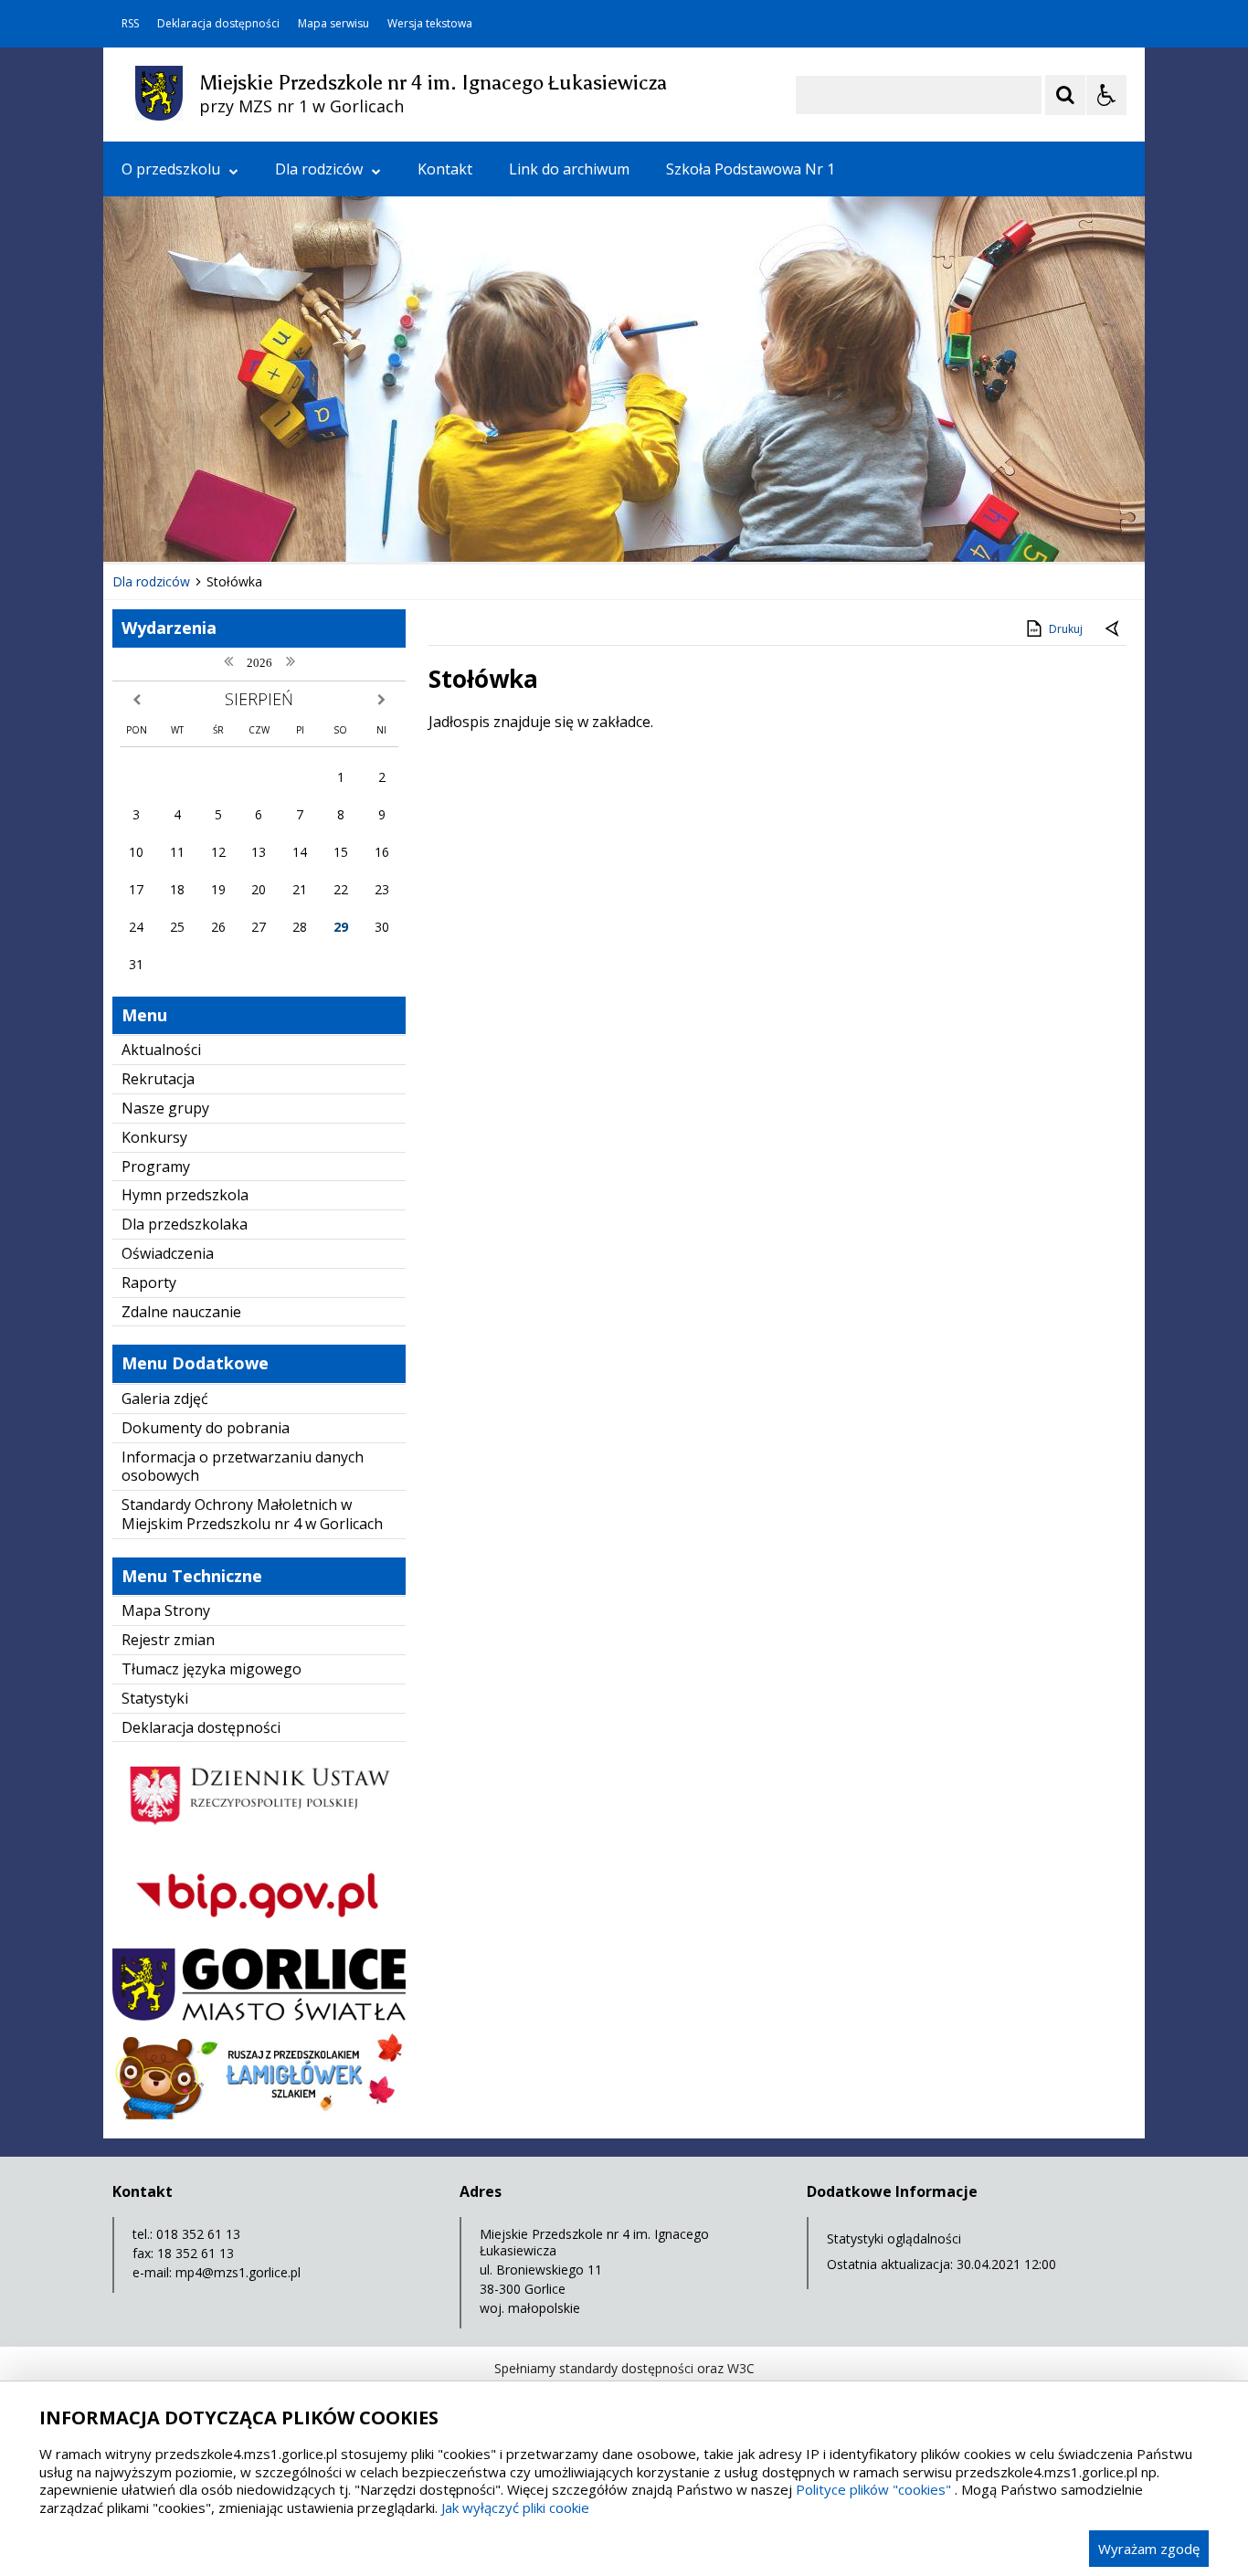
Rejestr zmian (168, 1640)
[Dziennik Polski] (259, 1836)
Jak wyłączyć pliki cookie (515, 2507)
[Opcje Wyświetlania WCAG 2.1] (1106, 95)
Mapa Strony (166, 1610)
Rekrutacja (158, 1079)
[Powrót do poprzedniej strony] (1114, 629)
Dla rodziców (319, 169)
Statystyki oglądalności (894, 2238)
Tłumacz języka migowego (212, 1669)
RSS (130, 24)
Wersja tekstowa (430, 24)
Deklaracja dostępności (218, 24)
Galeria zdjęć (165, 1399)
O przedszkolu (171, 169)
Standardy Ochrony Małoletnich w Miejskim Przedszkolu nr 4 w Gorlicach (252, 1514)
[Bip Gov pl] (259, 1934)
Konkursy (154, 1137)
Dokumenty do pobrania (206, 1428)
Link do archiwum (569, 169)
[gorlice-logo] (259, 2016)
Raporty (149, 1283)
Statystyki (155, 1698)
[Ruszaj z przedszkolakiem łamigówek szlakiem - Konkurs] (259, 2115)
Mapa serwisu (333, 24)
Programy (156, 1167)
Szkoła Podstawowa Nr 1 (751, 169)
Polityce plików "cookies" (873, 2489)
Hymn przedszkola (185, 1195)
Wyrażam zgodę (1149, 2549)
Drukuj (1066, 629)
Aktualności (161, 1050)
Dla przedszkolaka (185, 1224)
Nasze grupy (165, 1108)
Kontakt (445, 169)
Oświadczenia (168, 1253)
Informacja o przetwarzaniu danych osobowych (243, 1467)
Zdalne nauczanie (181, 1312)
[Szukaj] (1065, 95)
